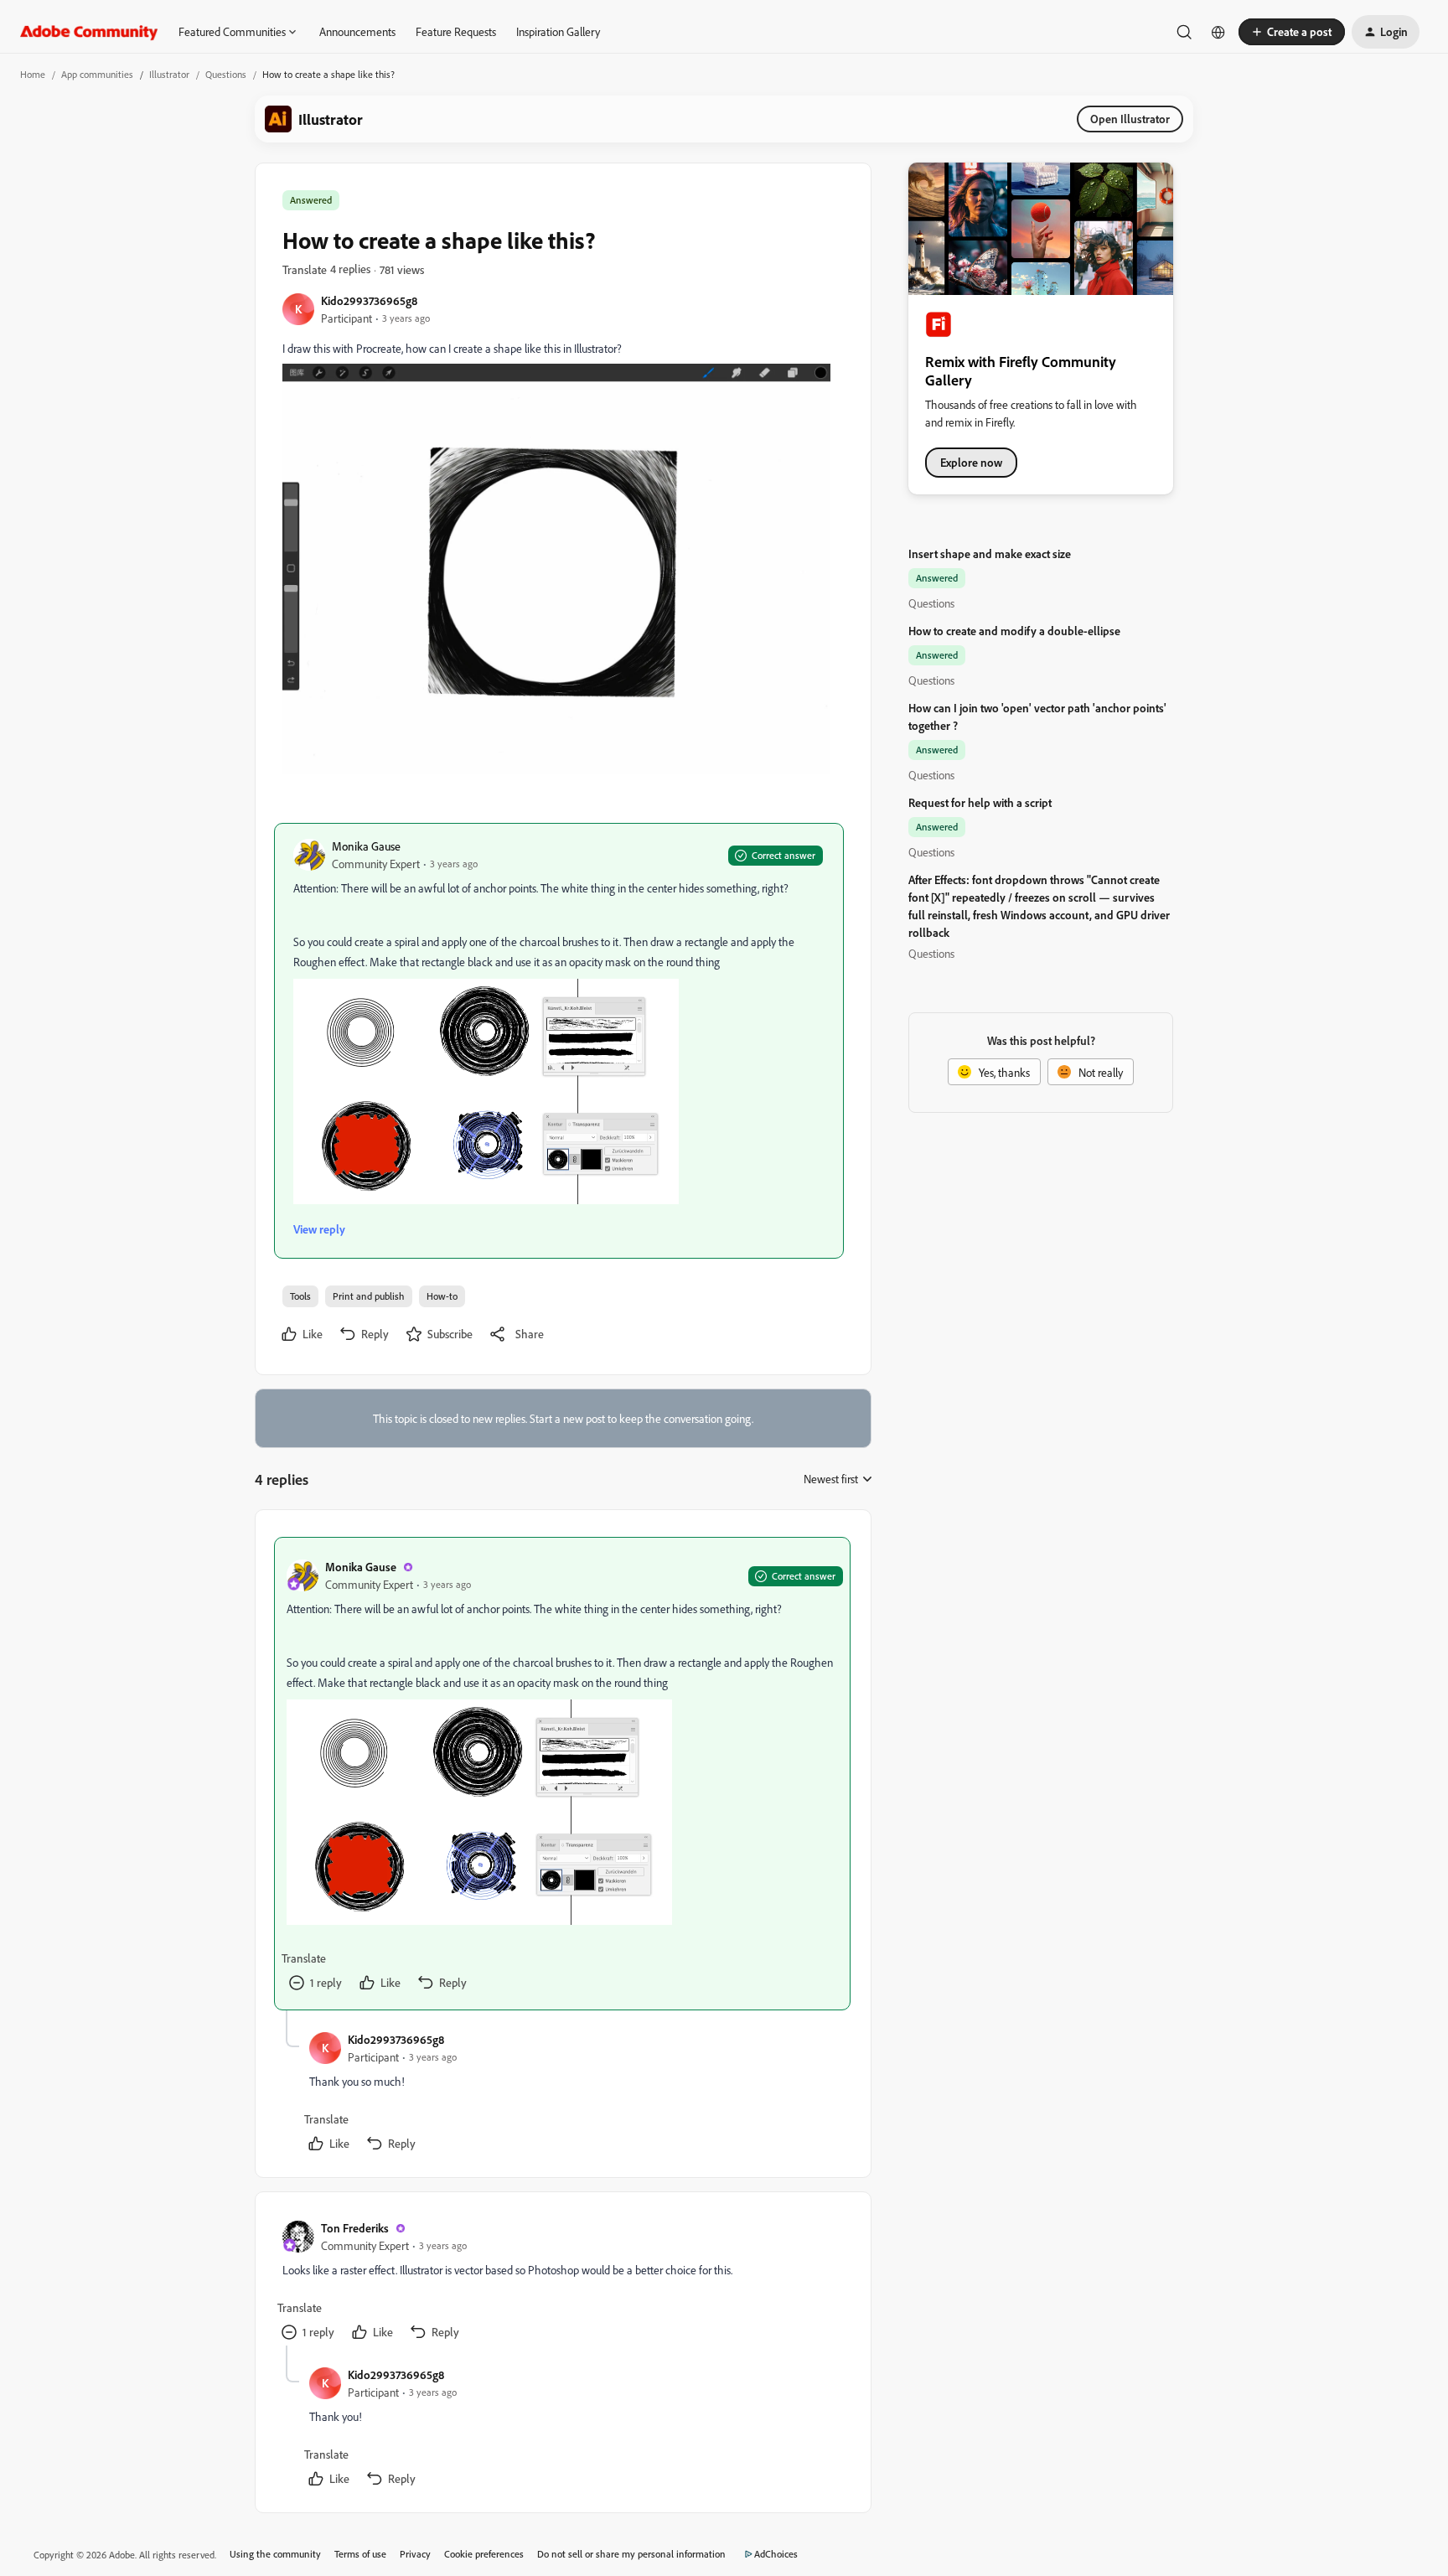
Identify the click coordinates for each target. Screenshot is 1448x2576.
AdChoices (776, 2554)
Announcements (357, 31)
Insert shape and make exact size (990, 553)
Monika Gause (366, 846)
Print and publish (369, 1296)
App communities (97, 74)
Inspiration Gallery (558, 31)
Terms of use (360, 2554)
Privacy (415, 2554)
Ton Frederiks (355, 2228)
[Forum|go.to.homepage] (89, 32)
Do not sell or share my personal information (631, 2554)
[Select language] (1218, 32)
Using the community (275, 2554)
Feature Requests (456, 31)
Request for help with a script (980, 802)
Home (33, 74)
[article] (562, 1774)
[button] (1292, 32)
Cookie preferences (484, 2554)
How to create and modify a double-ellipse (1014, 631)
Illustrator (169, 74)
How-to (442, 1296)
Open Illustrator (1130, 119)
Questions (226, 74)
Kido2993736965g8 (369, 300)
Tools (300, 1296)
